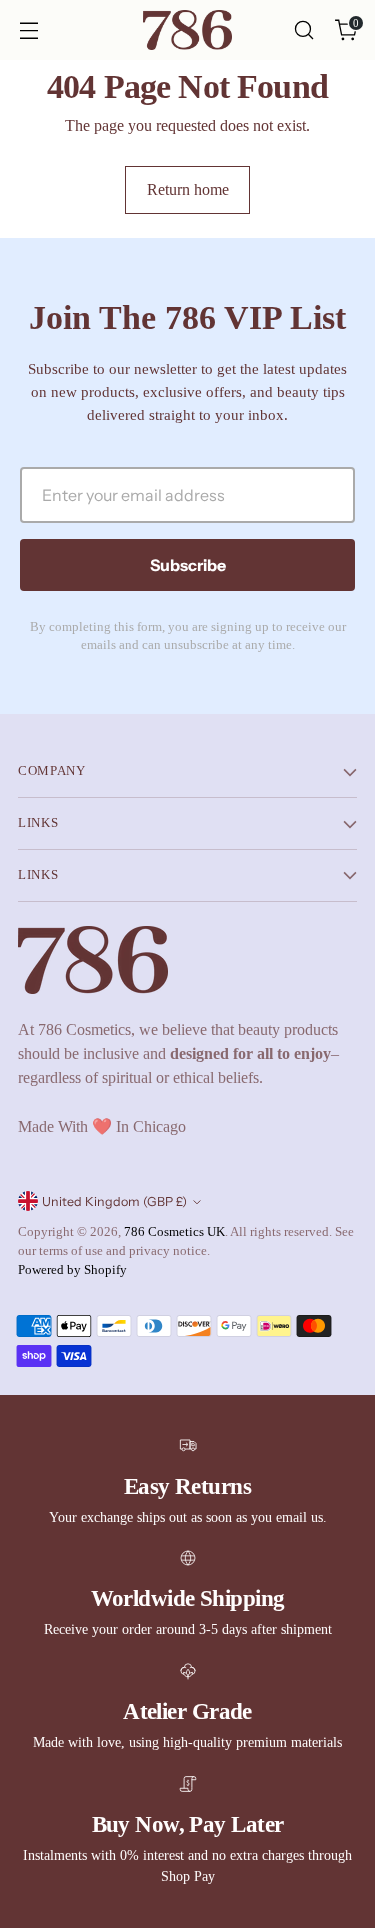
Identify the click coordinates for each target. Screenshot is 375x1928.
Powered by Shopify (72, 1270)
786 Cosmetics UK (174, 1232)
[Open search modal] (303, 30)
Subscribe (188, 565)
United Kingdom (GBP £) (114, 1201)
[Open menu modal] (28, 30)
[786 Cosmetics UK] (188, 30)
